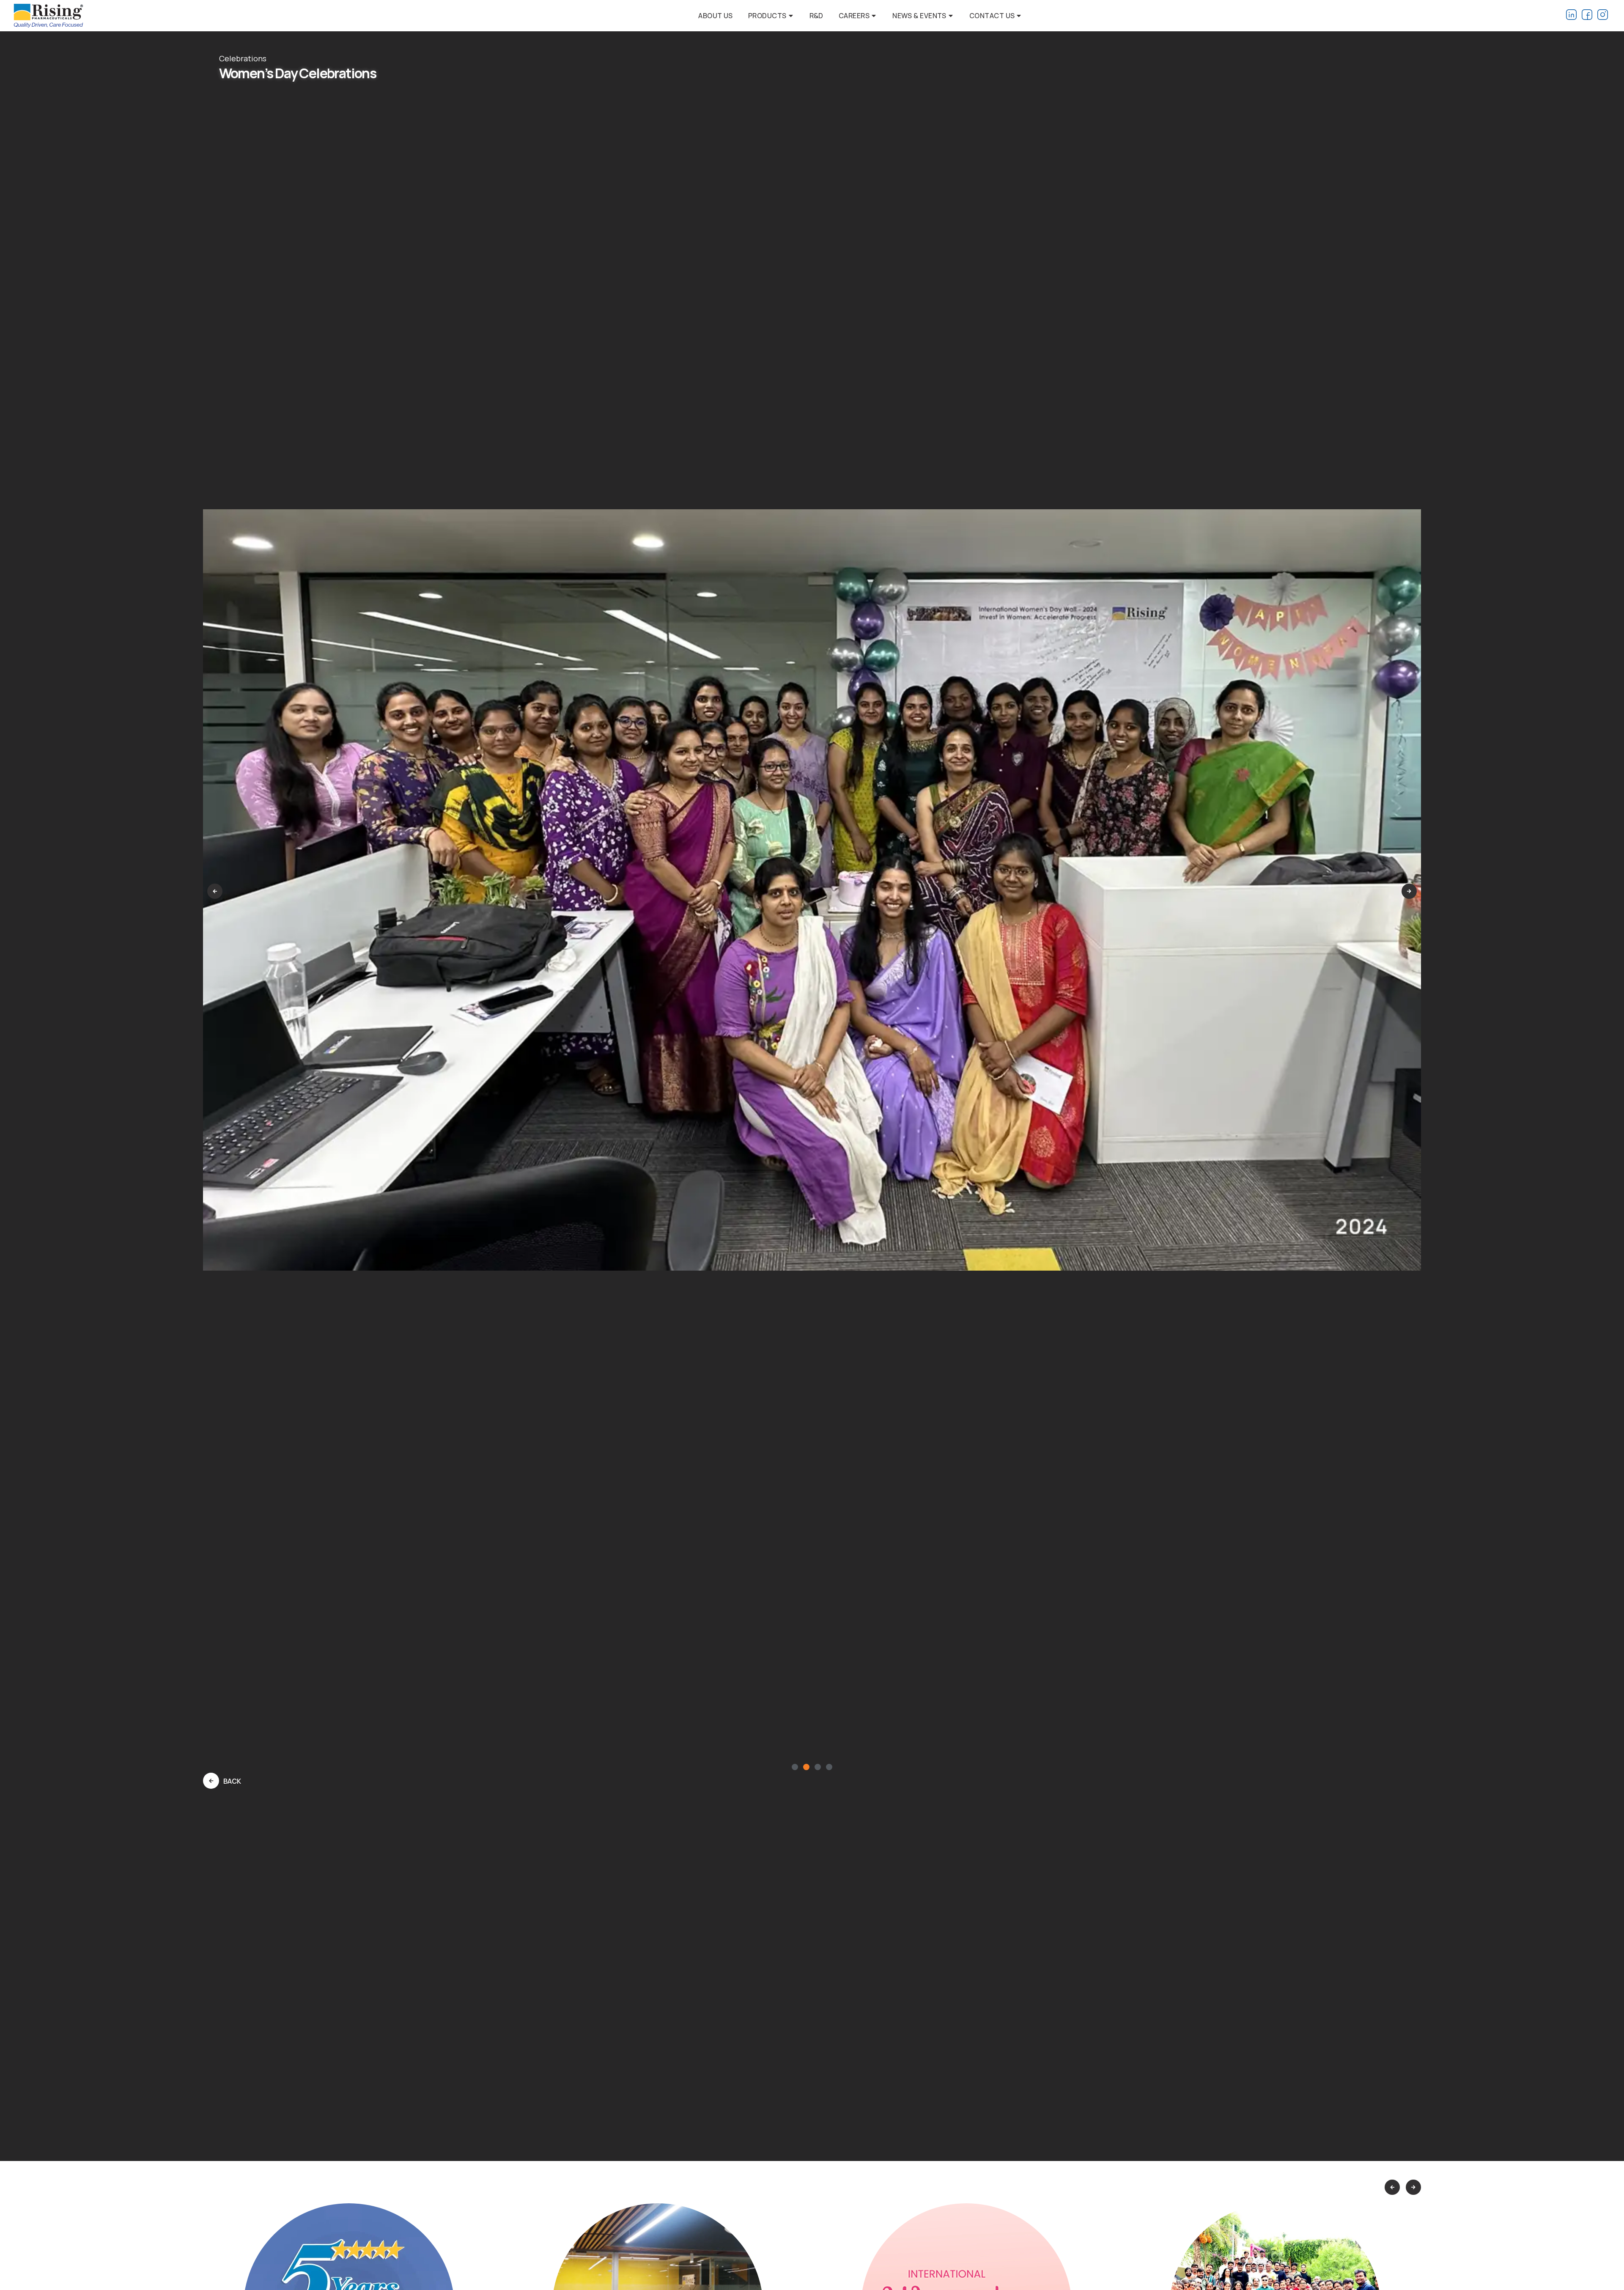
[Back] (211, 1781)
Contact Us (992, 16)
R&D (816, 16)
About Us (716, 16)
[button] (215, 891)
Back (232, 1781)
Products (767, 16)
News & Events (919, 16)
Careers (854, 16)
